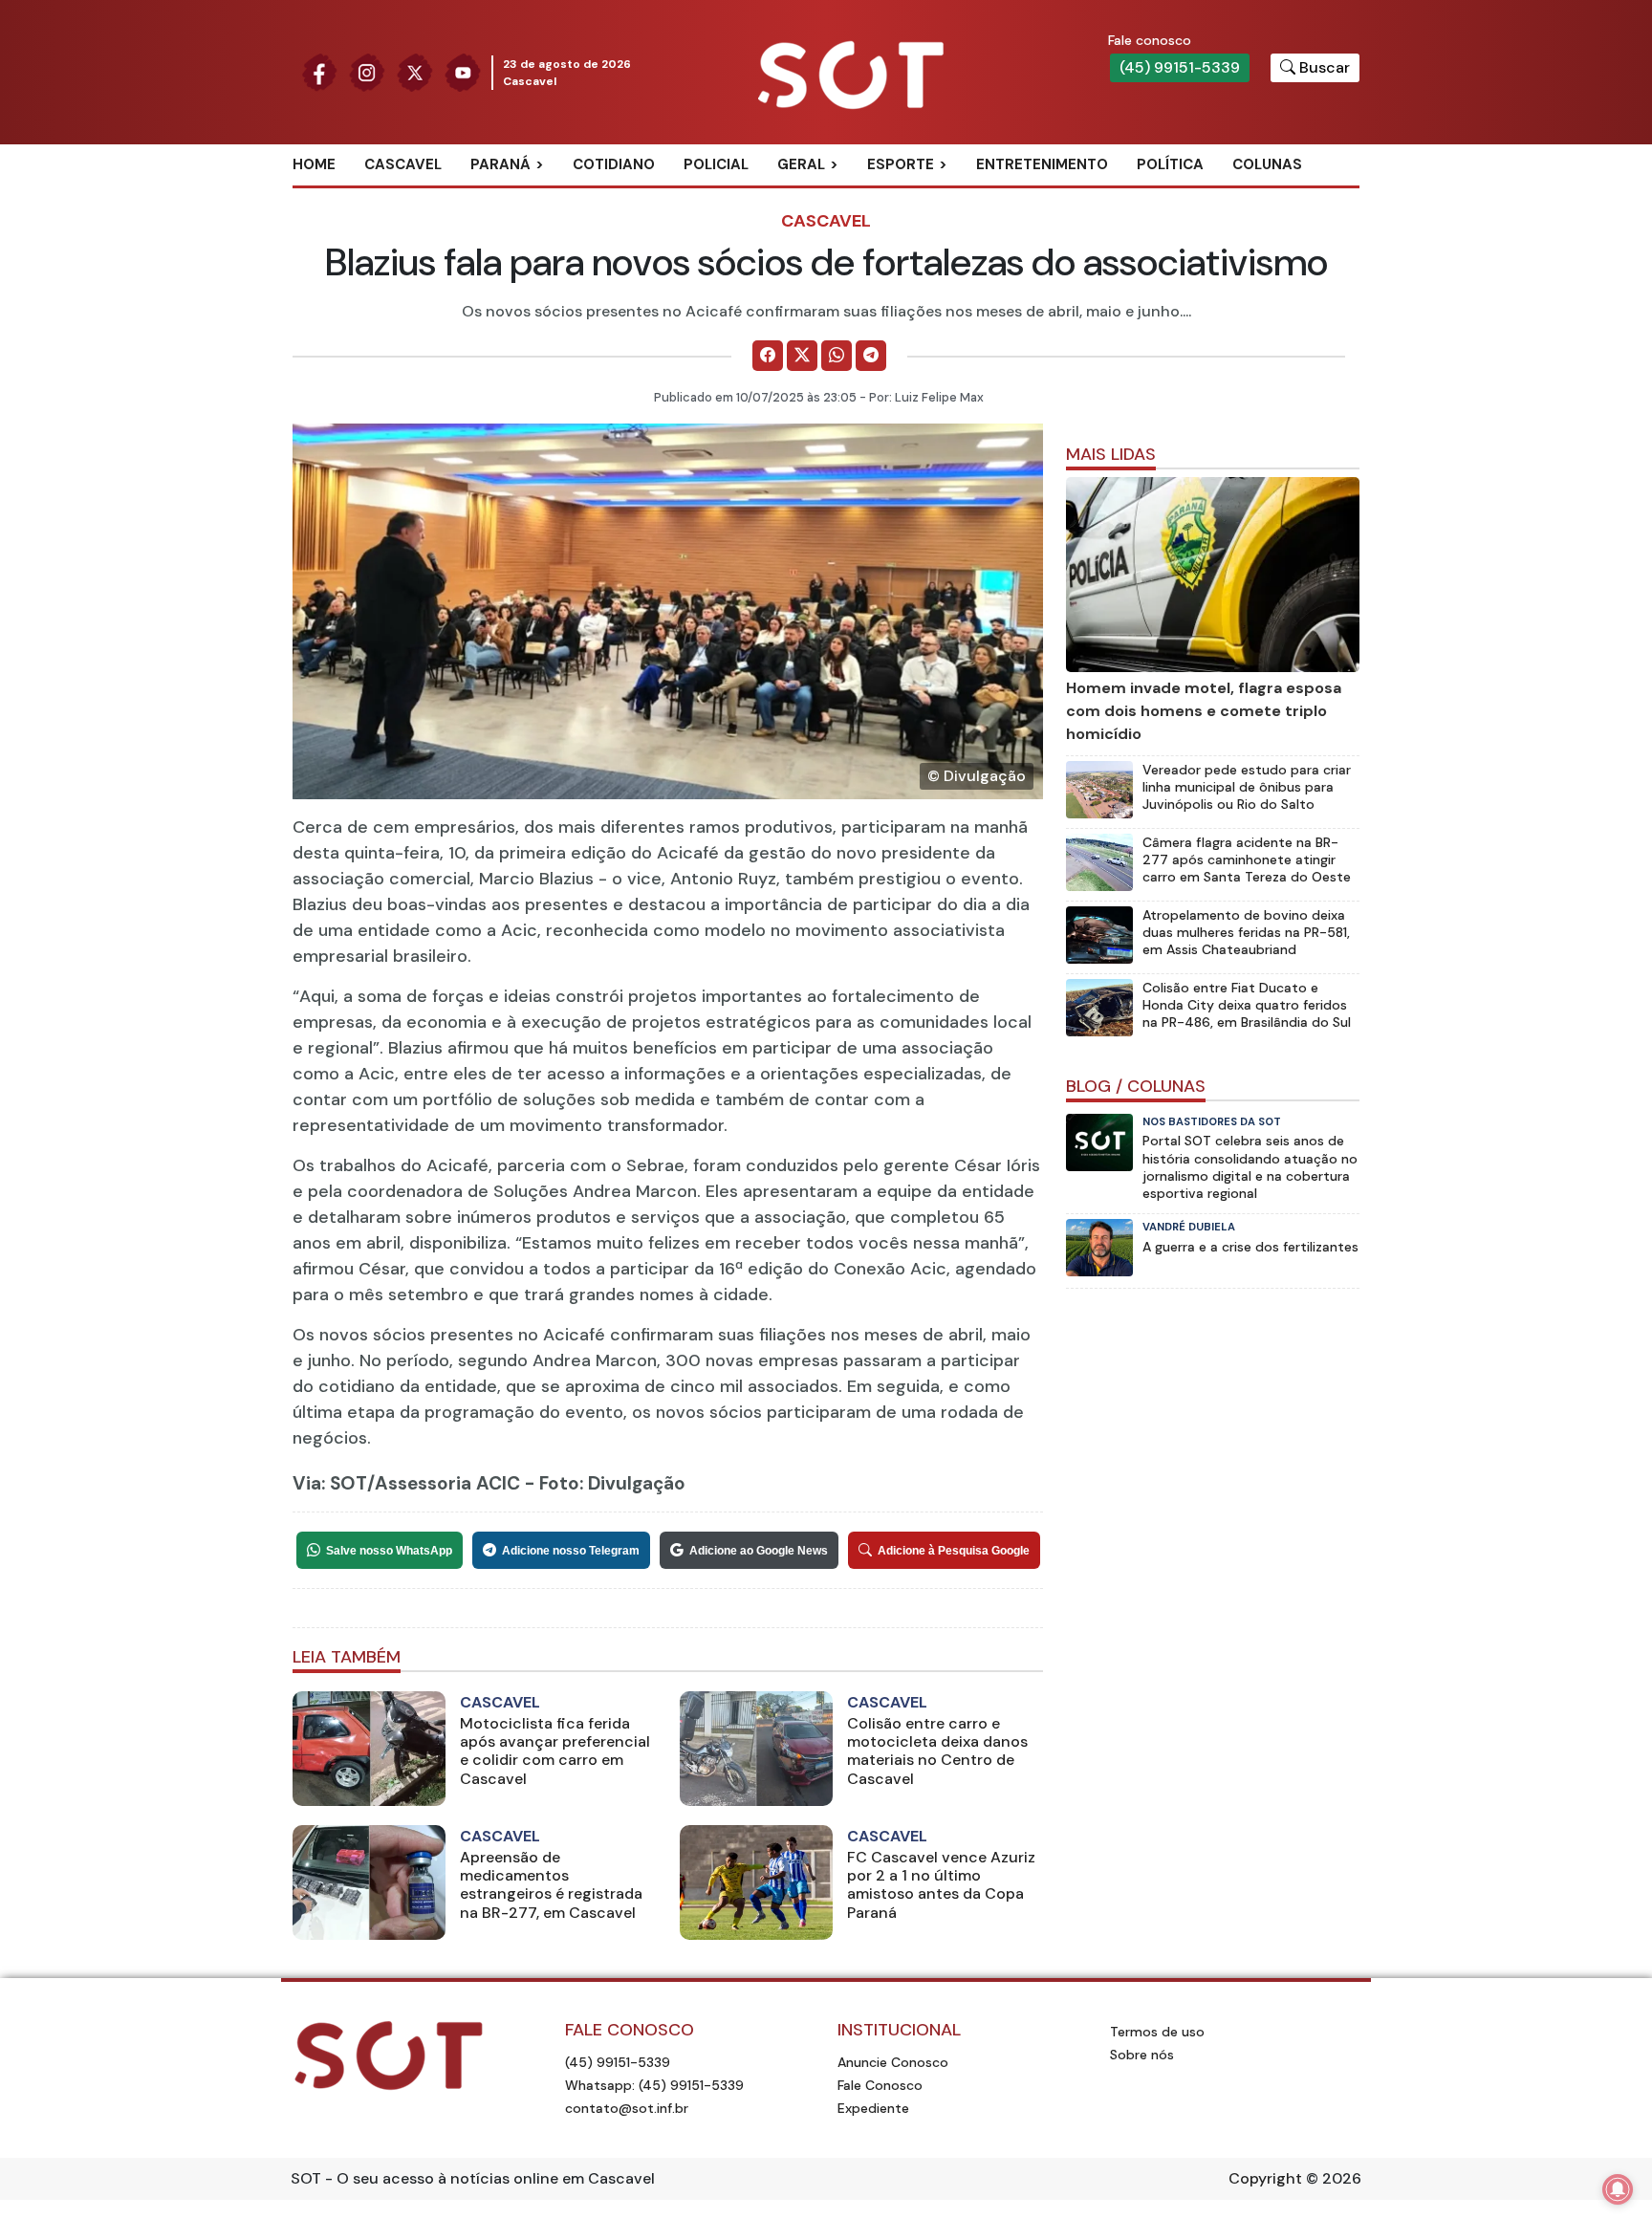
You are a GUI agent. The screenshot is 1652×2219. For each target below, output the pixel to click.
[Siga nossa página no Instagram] (367, 71)
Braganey (529, 196)
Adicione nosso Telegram (571, 1551)
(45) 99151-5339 (1180, 67)
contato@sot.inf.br (627, 2108)
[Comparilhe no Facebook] (768, 356)
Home (314, 164)
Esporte (901, 164)
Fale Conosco (880, 2085)
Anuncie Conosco (893, 2062)
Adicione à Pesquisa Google (954, 1551)
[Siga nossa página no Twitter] (415, 71)
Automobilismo (948, 196)
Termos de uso (1157, 2032)
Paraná (500, 164)
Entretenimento (1042, 164)
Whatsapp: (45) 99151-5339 (654, 2085)
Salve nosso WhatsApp (389, 1551)
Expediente (873, 2108)
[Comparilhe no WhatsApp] (837, 356)
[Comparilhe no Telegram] (871, 356)
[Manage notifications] (1618, 2189)
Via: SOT (330, 1483)
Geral (801, 164)
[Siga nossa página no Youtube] (463, 71)
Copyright (1265, 2178)
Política (1170, 164)
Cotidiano (614, 164)
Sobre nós (1142, 2055)
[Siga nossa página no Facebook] (319, 71)
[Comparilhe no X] (802, 356)
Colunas (1267, 164)
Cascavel (403, 164)
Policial (716, 164)
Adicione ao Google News (759, 1551)
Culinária (835, 196)
